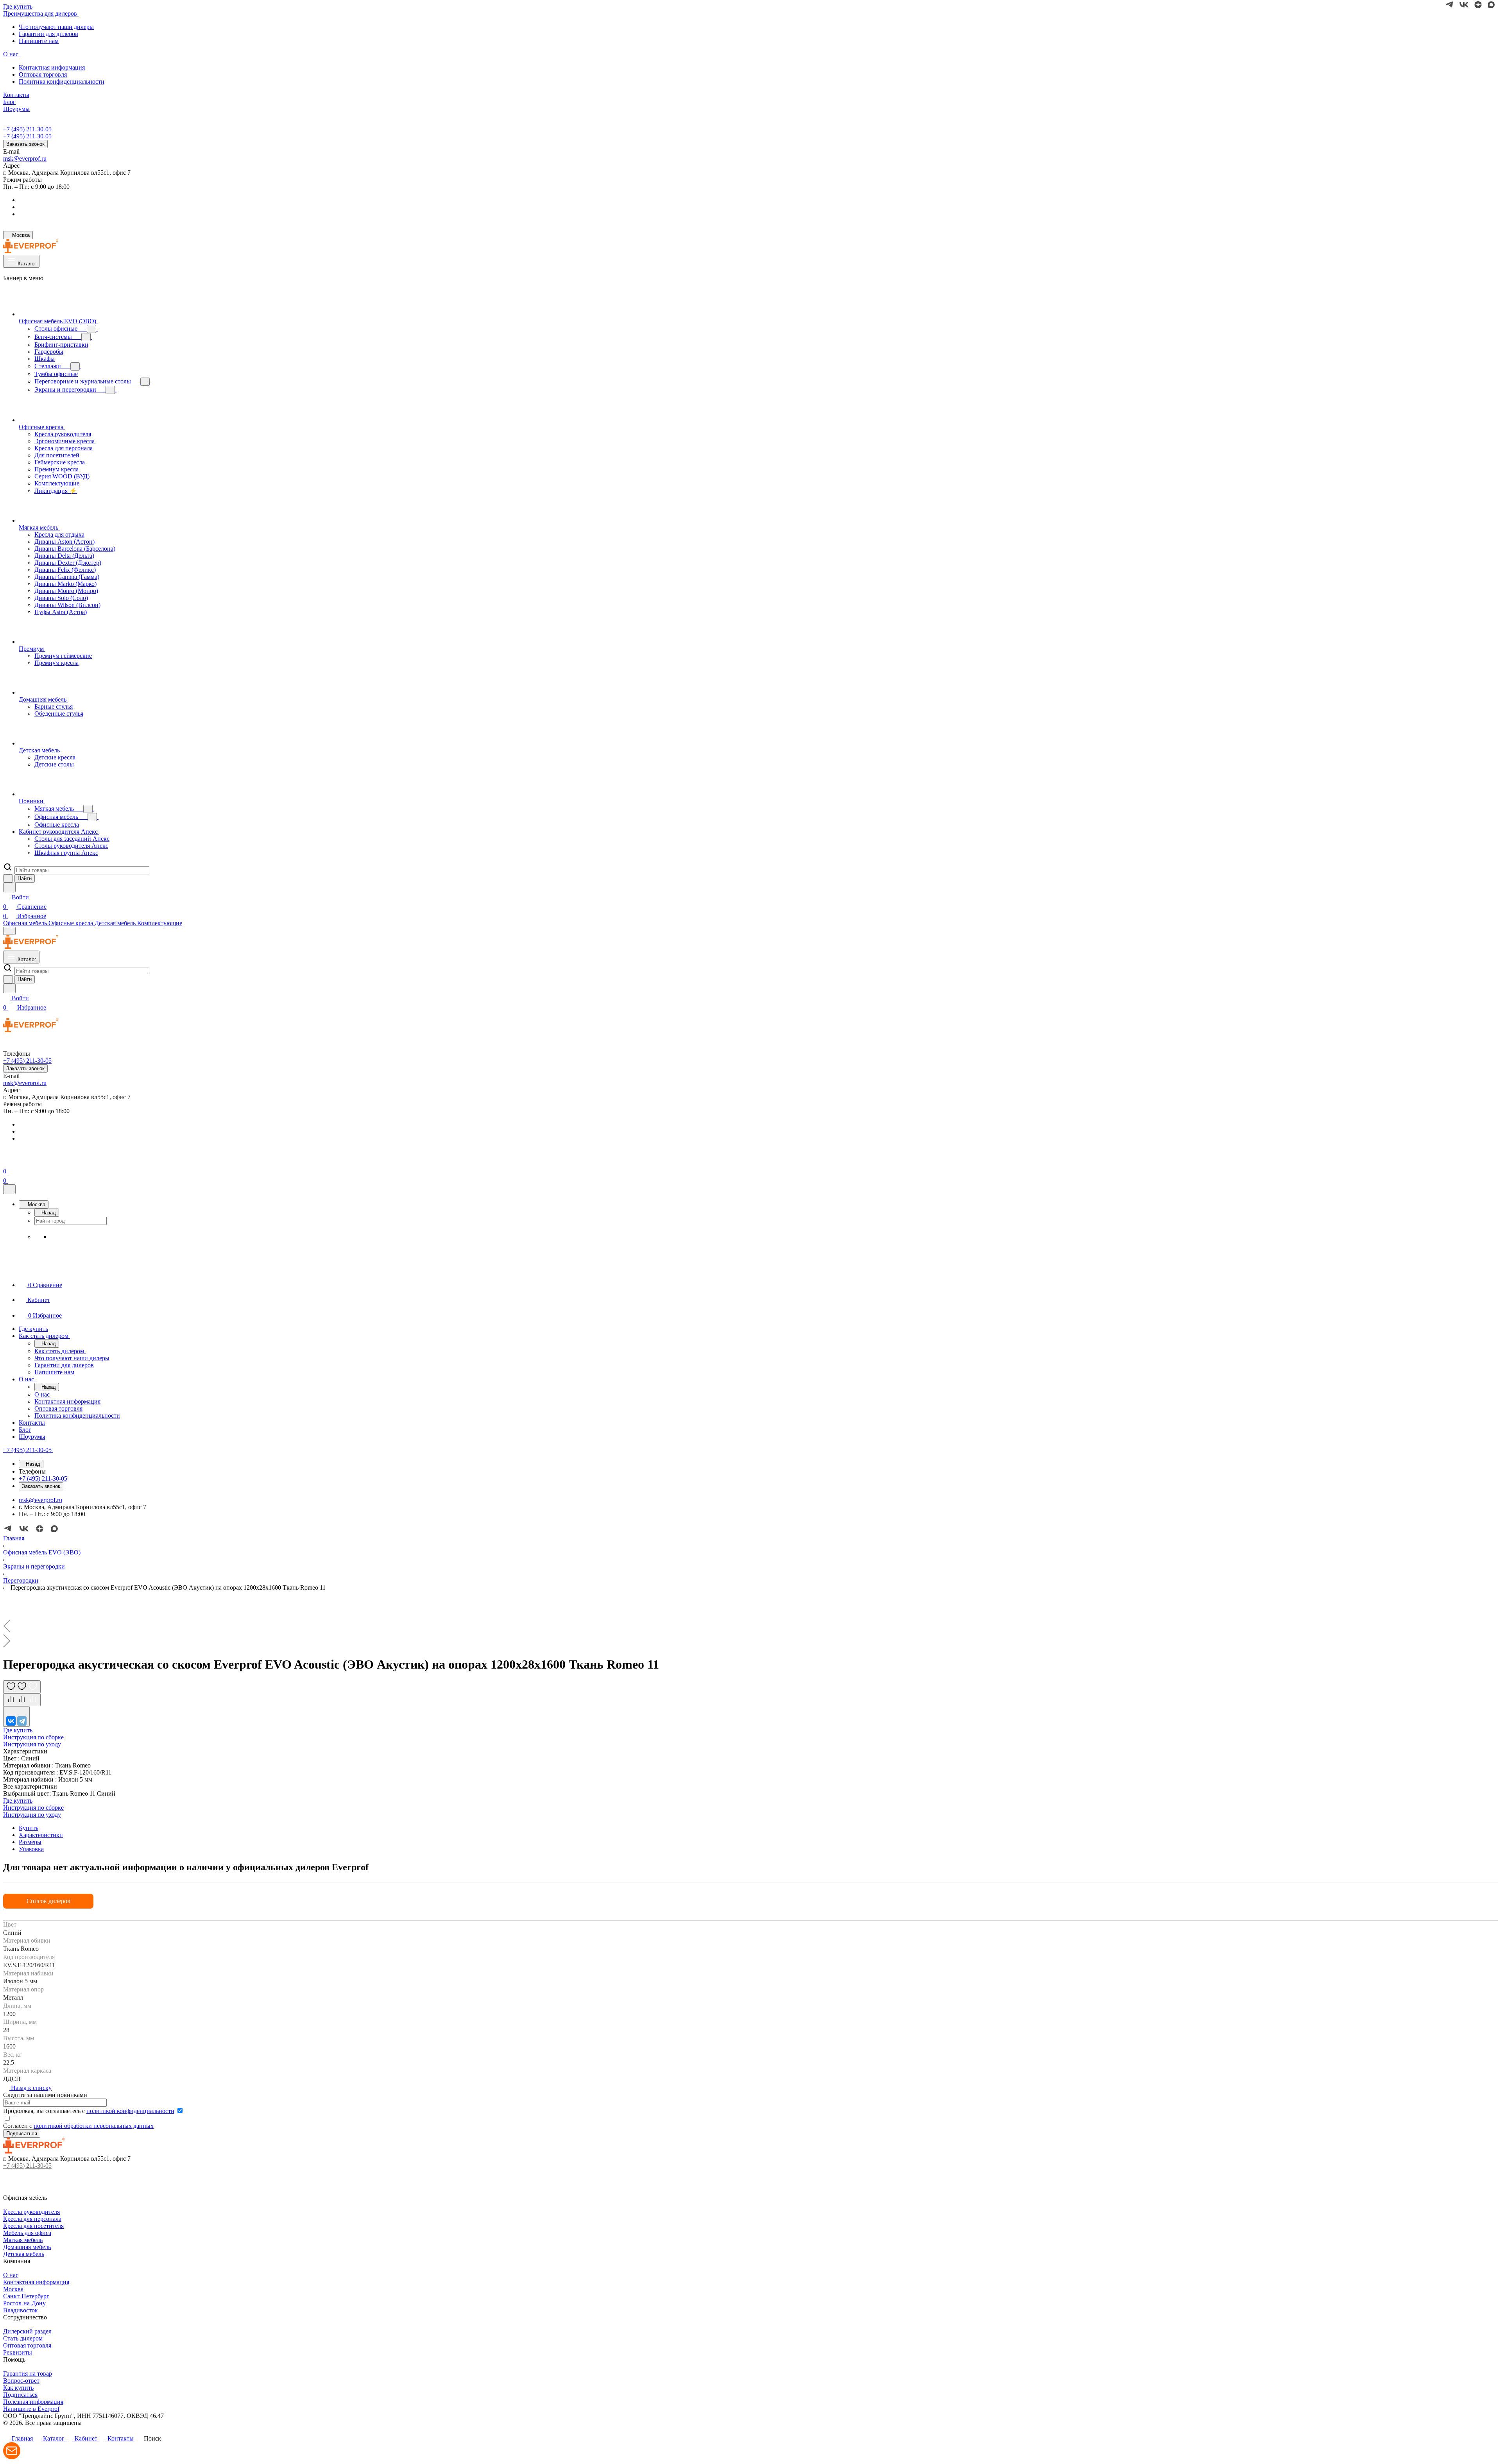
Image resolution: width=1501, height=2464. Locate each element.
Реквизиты (18, 2352)
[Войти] (7, 1162)
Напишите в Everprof (31, 2409)
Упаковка (31, 1849)
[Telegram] (22, 1721)
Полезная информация (33, 2402)
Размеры (30, 1842)
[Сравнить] (22, 1700)
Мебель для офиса (27, 2233)
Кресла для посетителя (33, 2226)
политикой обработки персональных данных (94, 2126)
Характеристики (41, 1835)
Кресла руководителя (31, 2212)
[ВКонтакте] (11, 1721)
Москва (13, 2289)
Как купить (18, 2388)
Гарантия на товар (28, 2374)
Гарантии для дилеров (48, 34)
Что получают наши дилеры (56, 27)
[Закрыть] (9, 1189)
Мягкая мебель (23, 2240)
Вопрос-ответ (21, 2381)
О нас (11, 2275)
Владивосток (21, 2310)
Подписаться (20, 2395)
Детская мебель (24, 2254)
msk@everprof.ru (25, 158)
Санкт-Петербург (26, 2296)
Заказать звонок (25, 144)
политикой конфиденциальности (130, 2111)
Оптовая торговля (43, 74)
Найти (25, 878)
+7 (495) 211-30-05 (27, 129)
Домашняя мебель (27, 2247)
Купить (29, 1828)
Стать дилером (23, 2338)
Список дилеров (48, 1901)
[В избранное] (22, 1687)
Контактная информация (52, 67)
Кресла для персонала (32, 2219)
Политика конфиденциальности (62, 81)
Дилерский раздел (27, 2331)
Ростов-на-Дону (24, 2303)
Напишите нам (39, 41)
